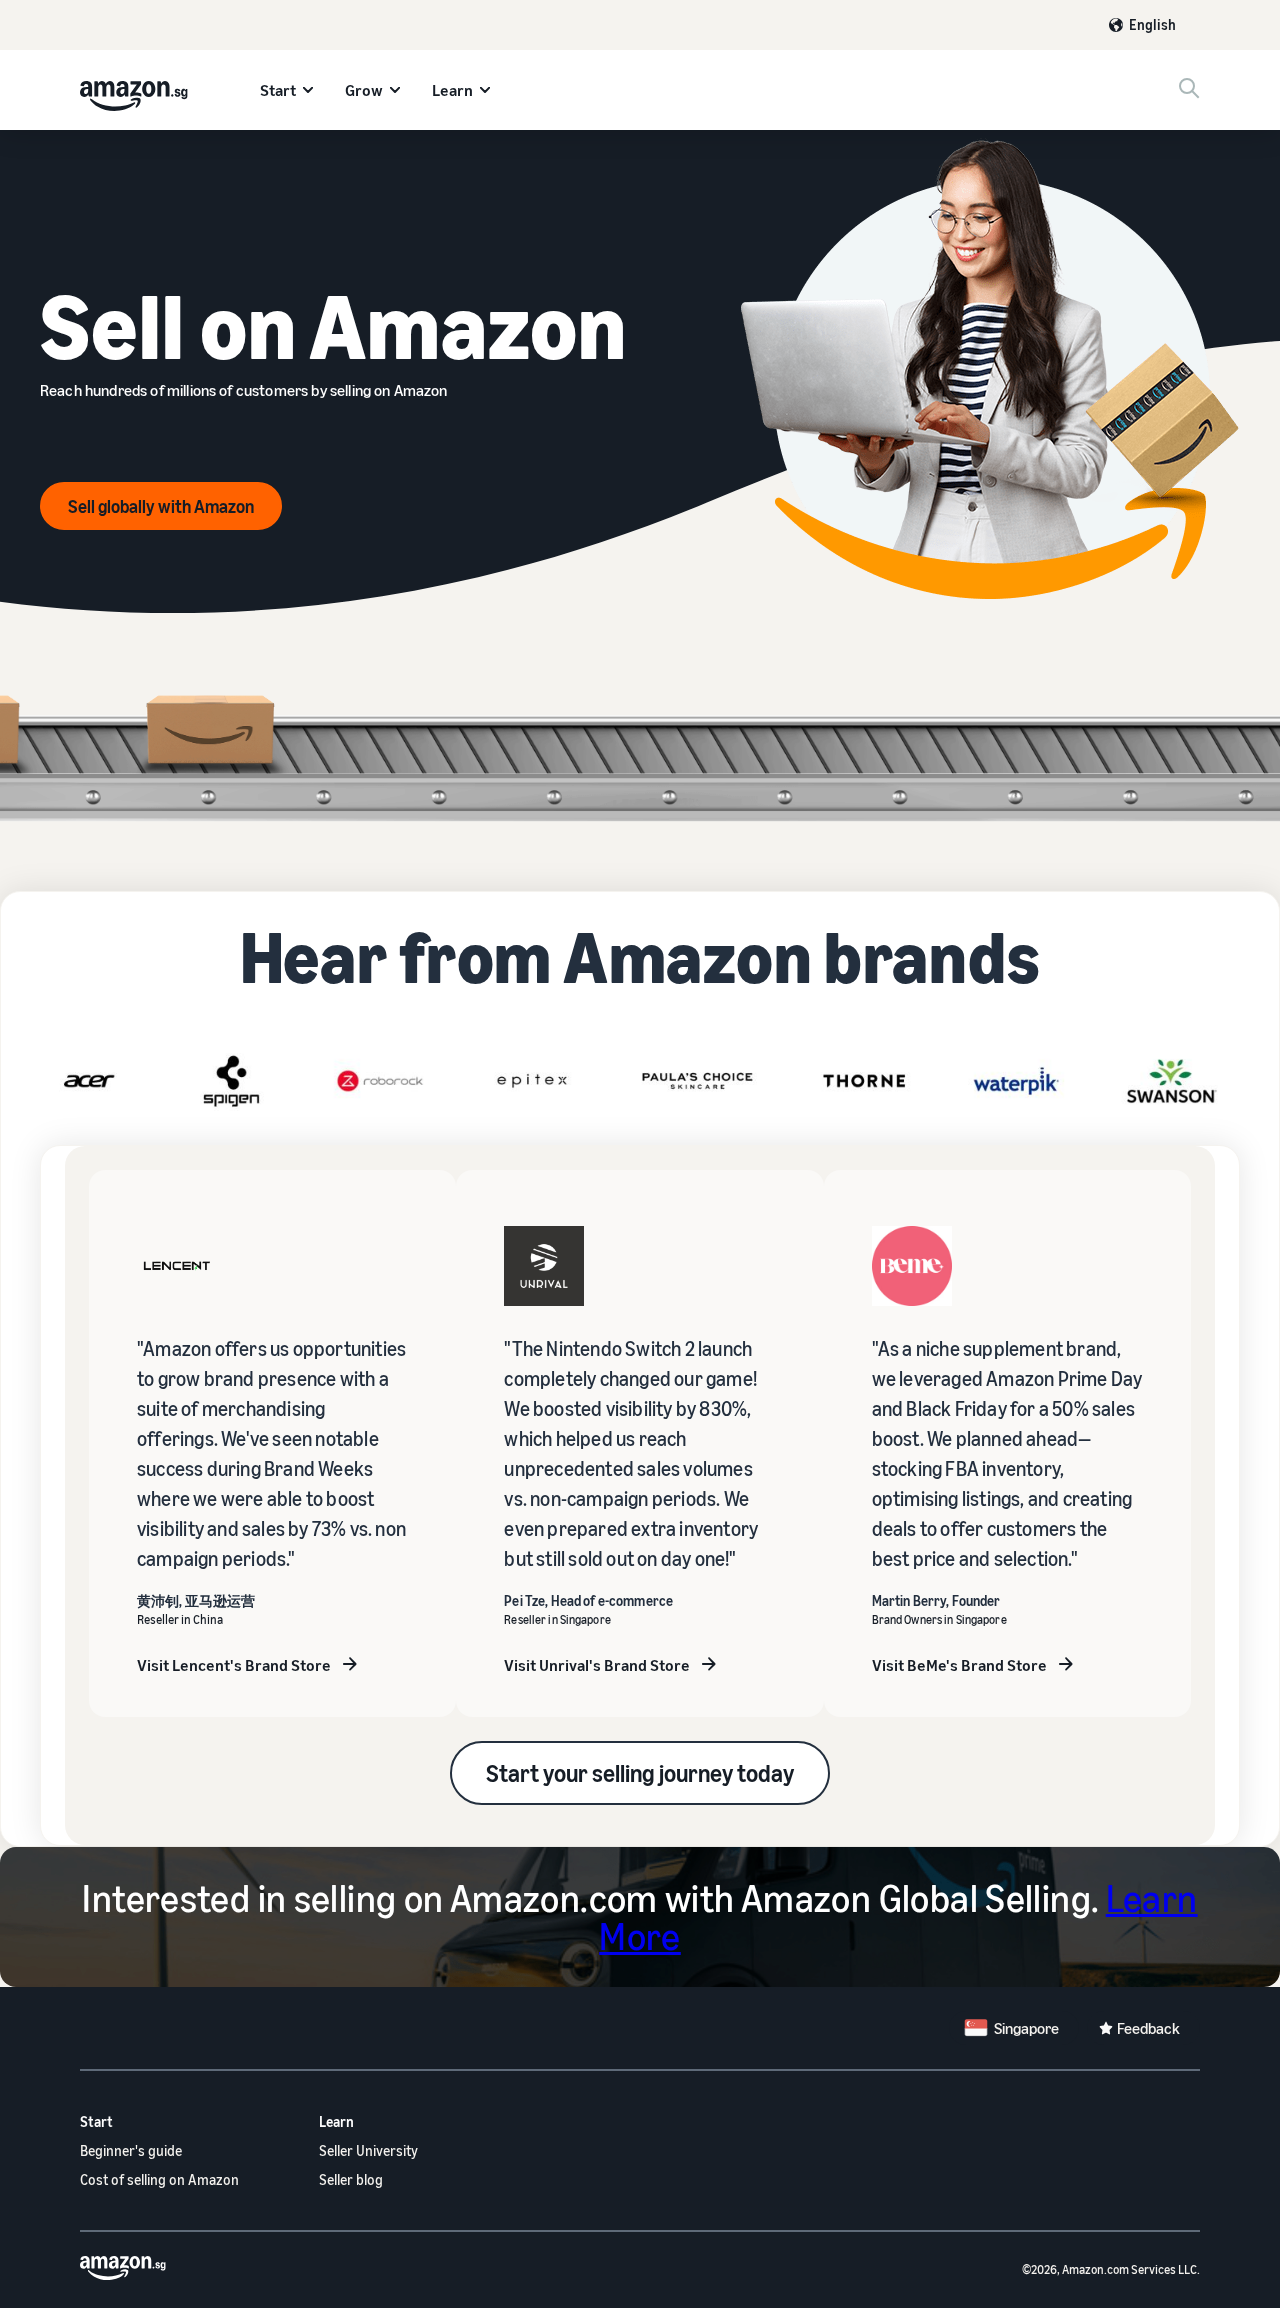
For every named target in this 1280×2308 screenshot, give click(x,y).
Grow (364, 90)
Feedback (1148, 2028)
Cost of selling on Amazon (159, 2179)
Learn (452, 90)
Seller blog (351, 2179)
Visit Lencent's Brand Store (234, 1665)
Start (278, 90)
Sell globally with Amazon (161, 506)
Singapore (1026, 2028)
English (1152, 24)
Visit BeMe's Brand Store (959, 1665)
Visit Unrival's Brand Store (597, 1665)
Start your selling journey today (640, 1773)
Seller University (368, 2150)
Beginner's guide (131, 2150)
